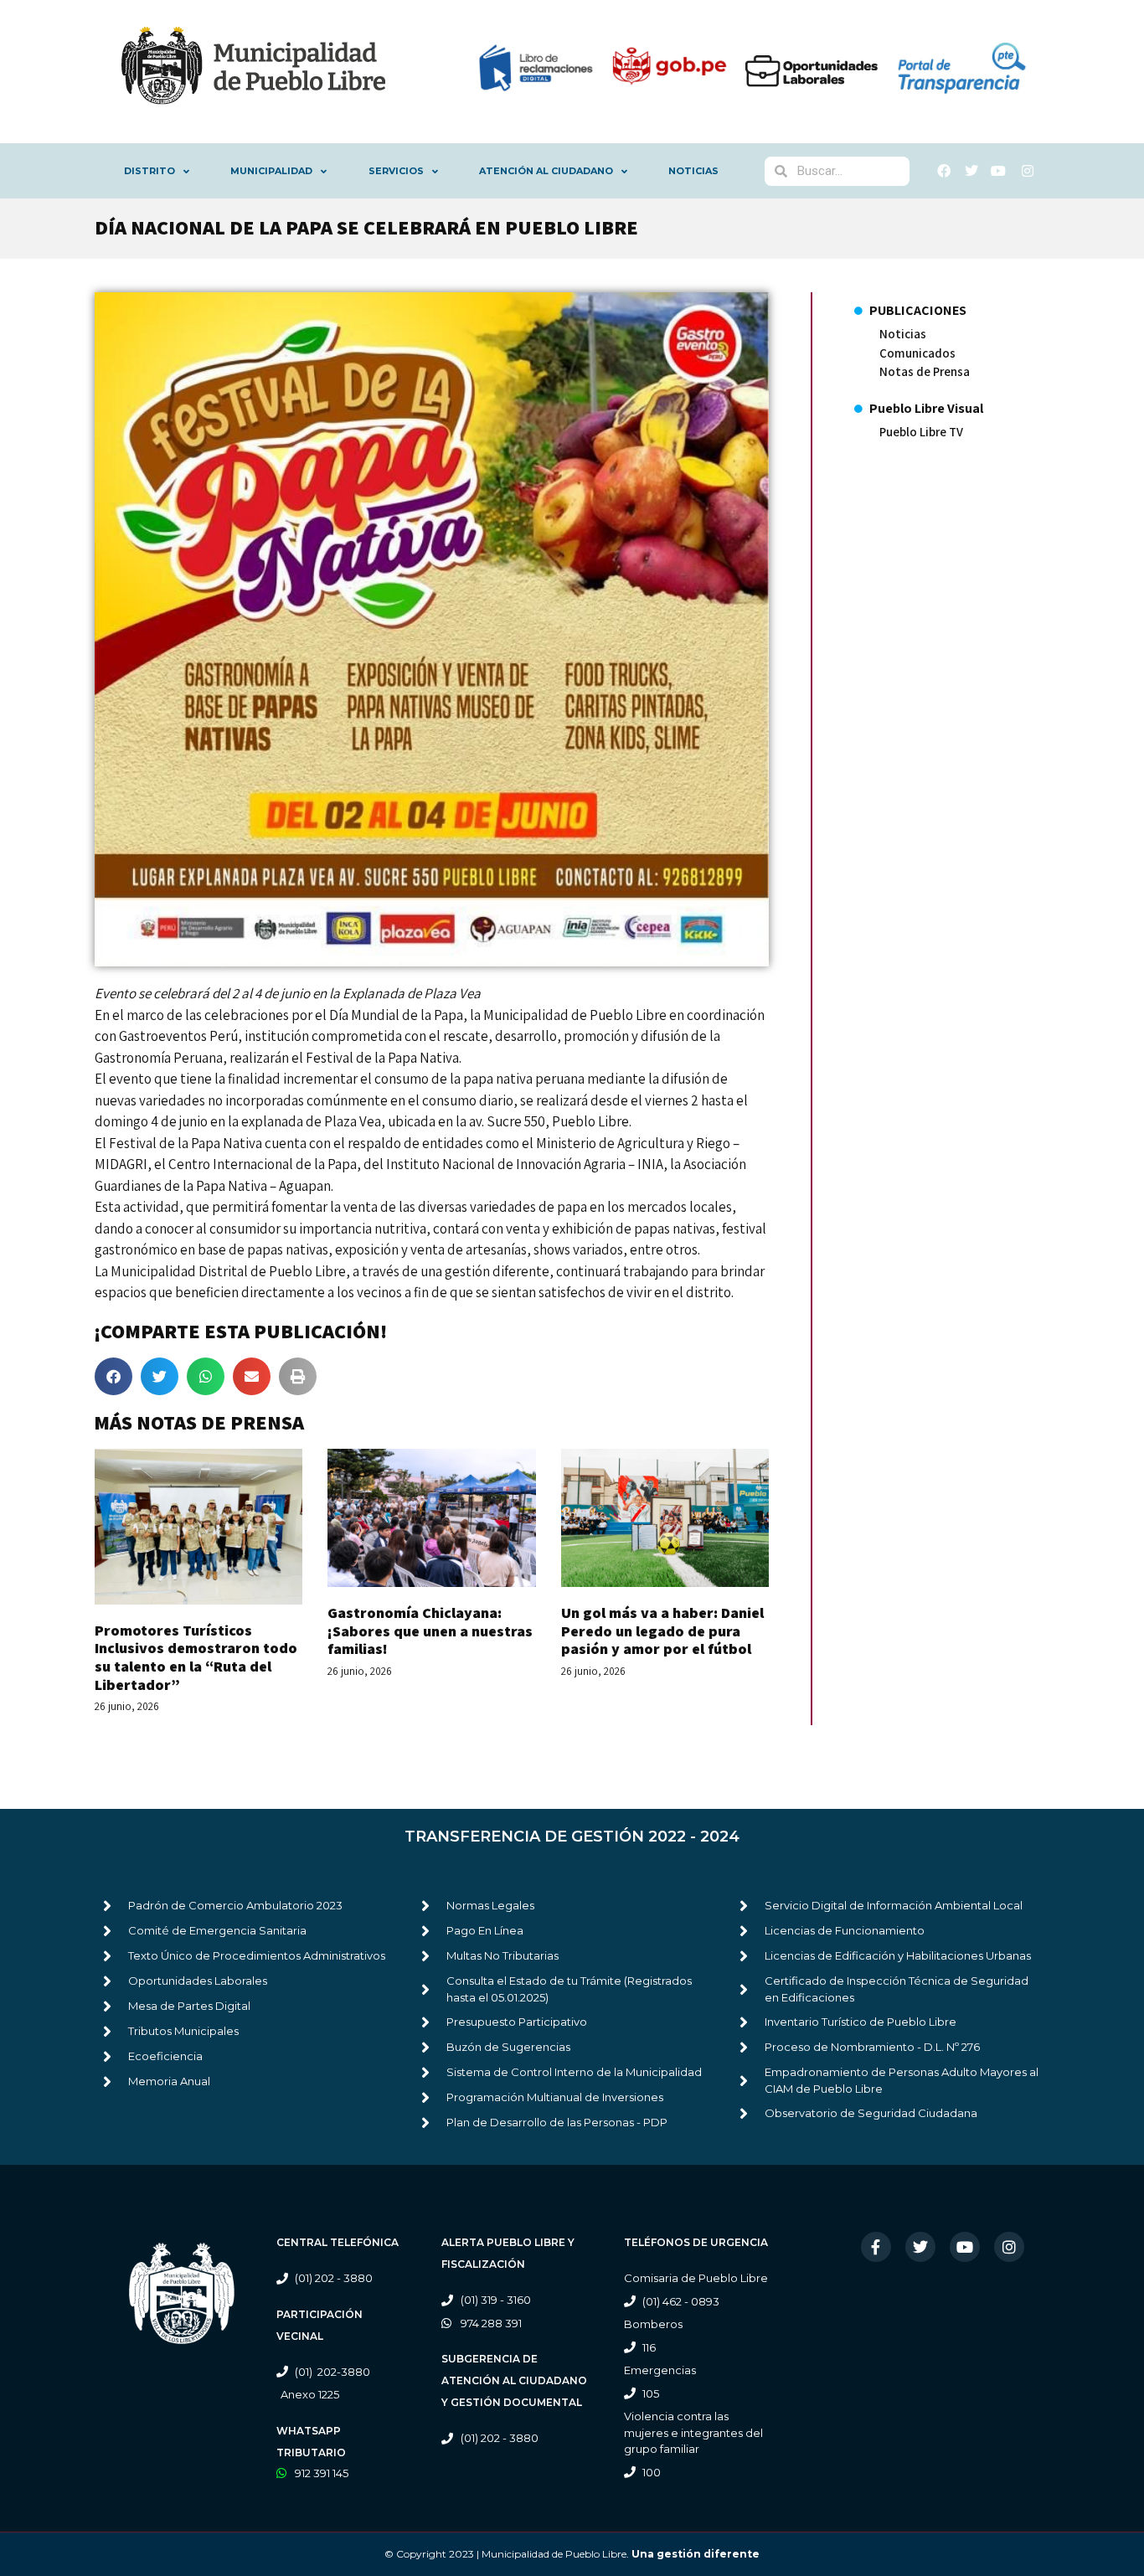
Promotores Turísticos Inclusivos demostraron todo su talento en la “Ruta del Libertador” (196, 1657)
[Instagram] (1009, 2247)
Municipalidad (271, 171)
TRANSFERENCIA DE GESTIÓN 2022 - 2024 (572, 1837)
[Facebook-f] (876, 2247)
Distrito (149, 171)
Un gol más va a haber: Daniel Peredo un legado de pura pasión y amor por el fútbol (662, 1631)
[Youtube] (965, 2247)
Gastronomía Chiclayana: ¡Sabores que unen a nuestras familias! (430, 1631)
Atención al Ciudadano (546, 171)
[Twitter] (920, 2247)
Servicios (396, 171)
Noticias (693, 171)
